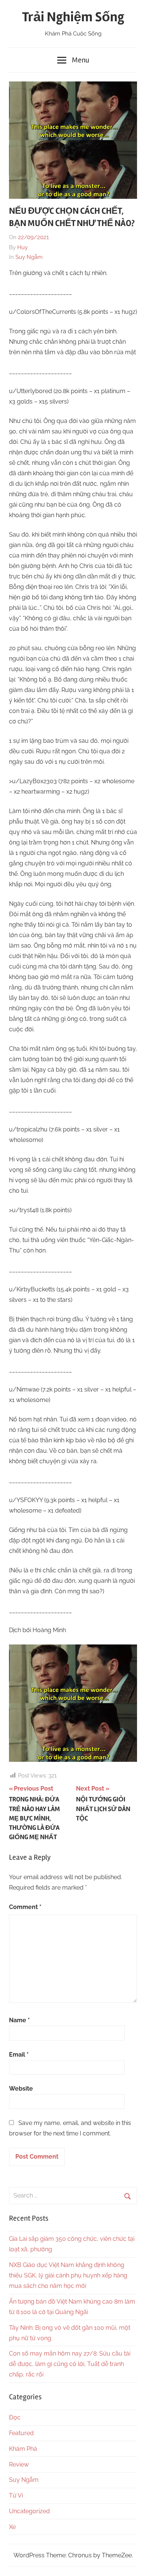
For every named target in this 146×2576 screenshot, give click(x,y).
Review (19, 2464)
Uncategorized (29, 2511)
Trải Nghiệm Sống (73, 17)
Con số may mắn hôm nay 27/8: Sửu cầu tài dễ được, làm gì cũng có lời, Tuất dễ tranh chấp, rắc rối (70, 2364)
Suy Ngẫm (29, 257)
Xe (12, 2527)
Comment (25, 1907)
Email (19, 2055)
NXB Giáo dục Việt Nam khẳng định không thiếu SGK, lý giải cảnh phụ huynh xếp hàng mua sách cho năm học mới (68, 2275)
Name (19, 2020)
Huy (22, 247)
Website (21, 2089)
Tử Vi (16, 2495)
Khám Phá (23, 2449)
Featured (21, 2433)
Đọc (15, 2417)
